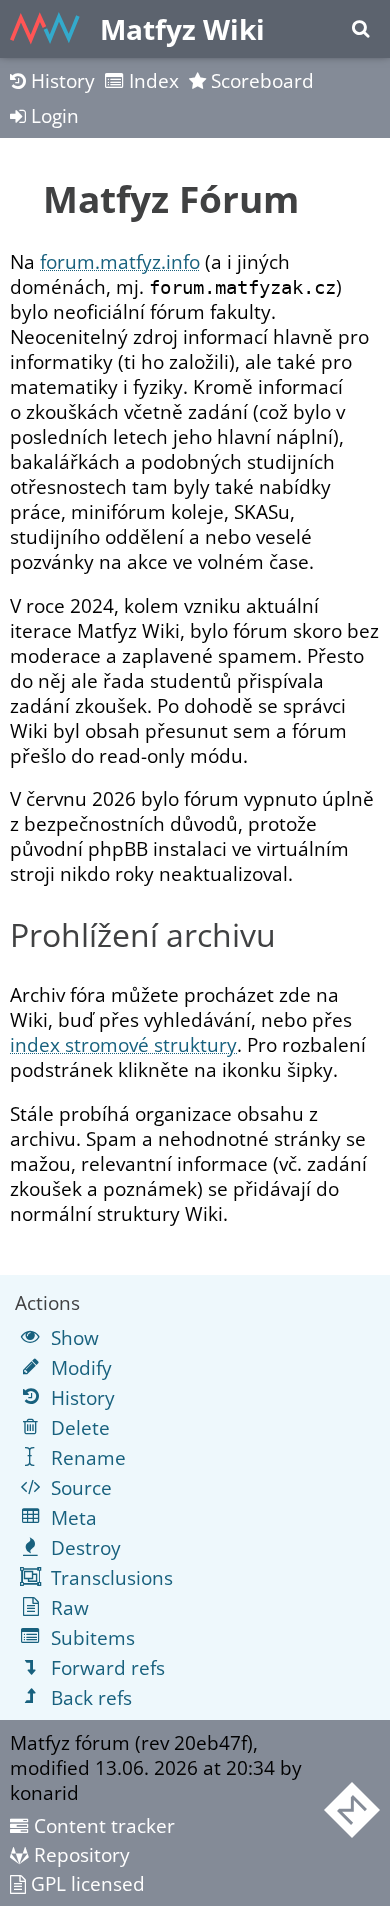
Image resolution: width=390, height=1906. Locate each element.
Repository (79, 1854)
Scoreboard (260, 80)
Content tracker (102, 1825)
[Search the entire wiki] (360, 29)
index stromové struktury (123, 1044)
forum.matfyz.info (120, 261)
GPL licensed (85, 1883)
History (60, 80)
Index (151, 80)
